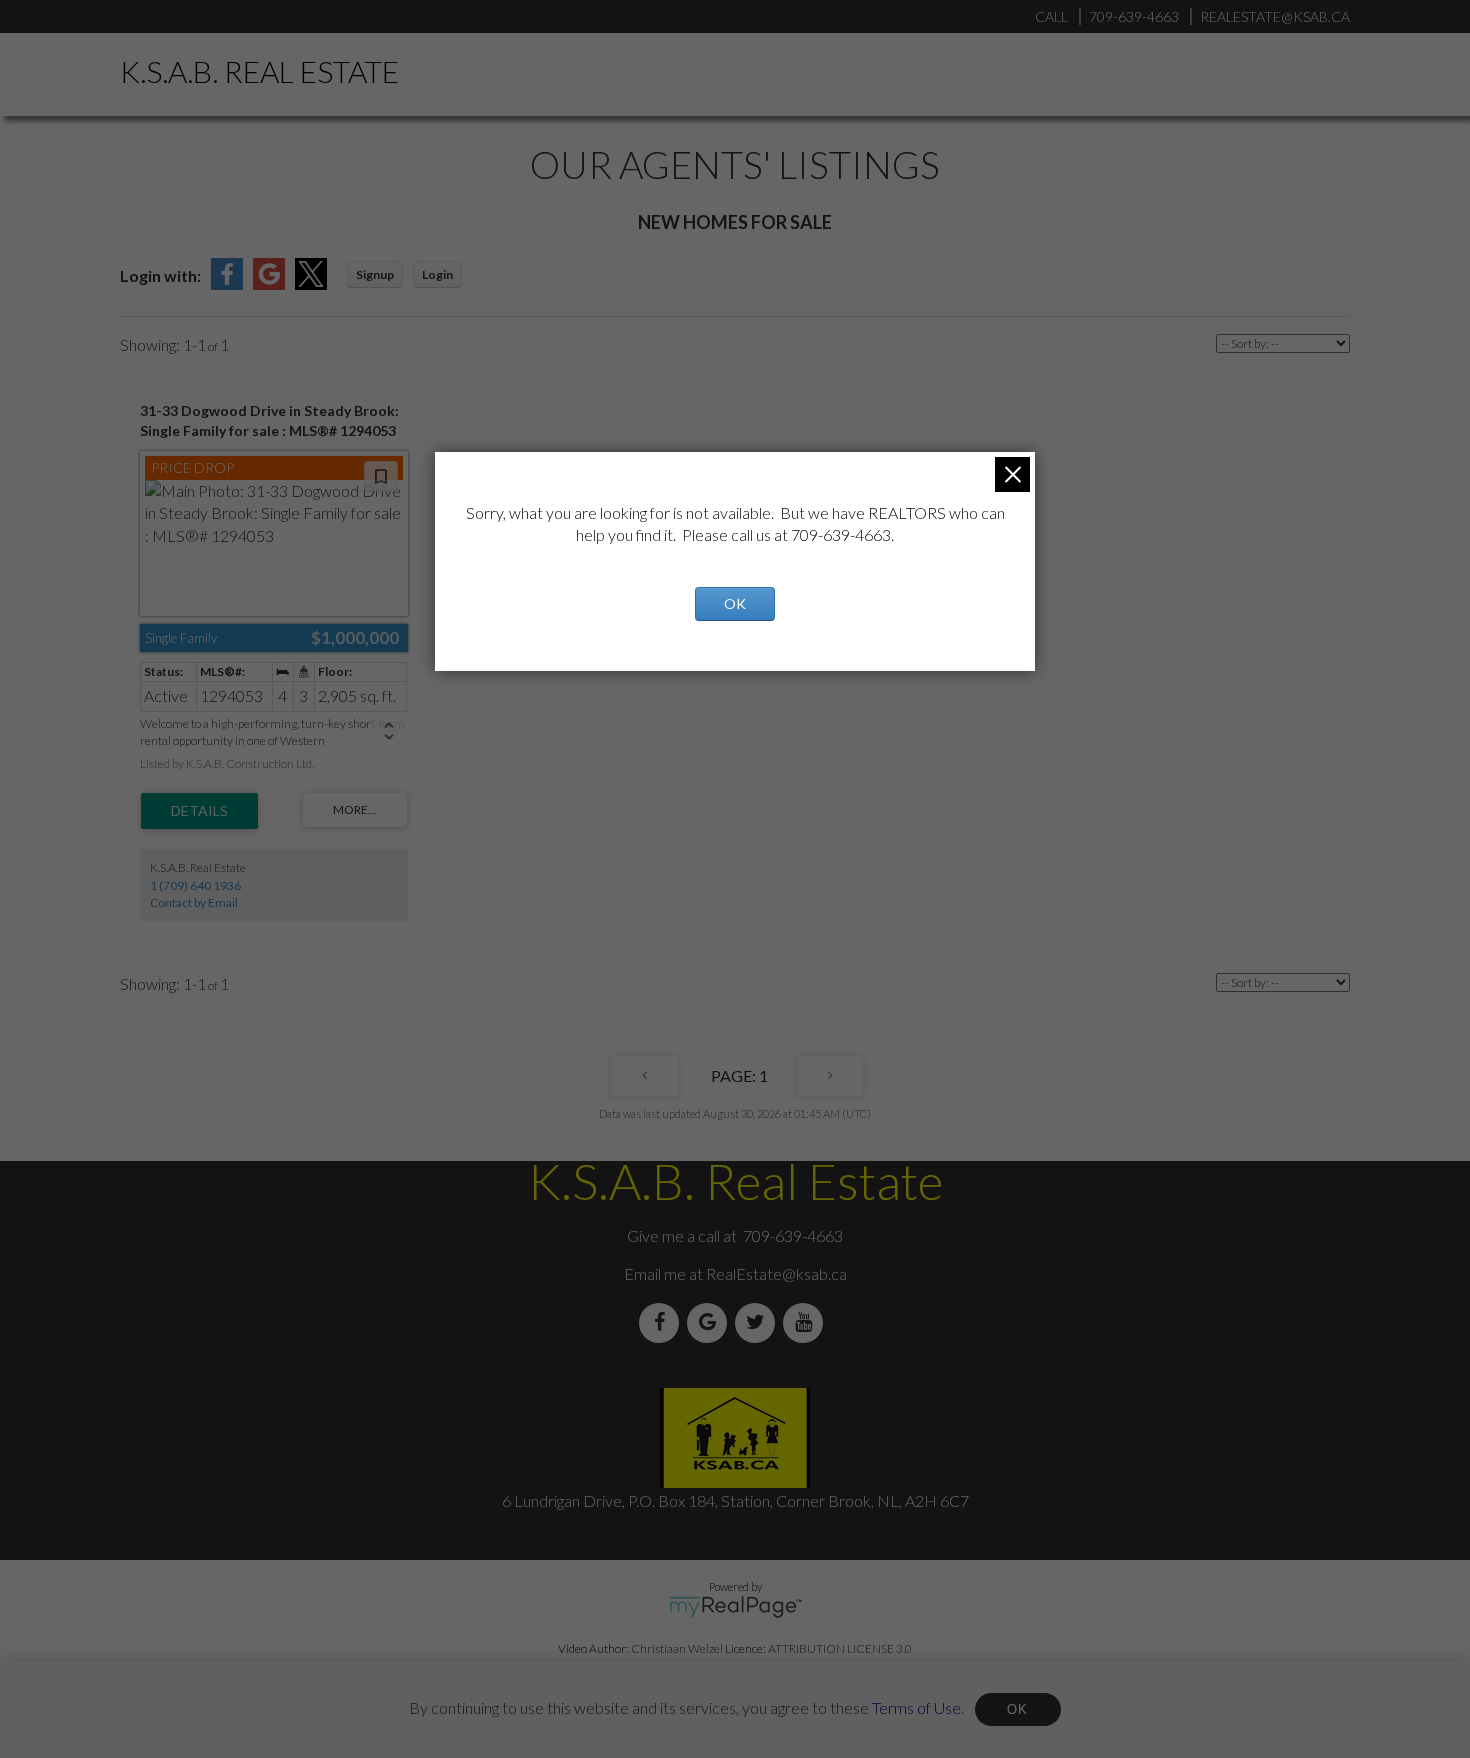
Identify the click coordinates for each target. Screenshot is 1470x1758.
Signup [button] (375, 274)
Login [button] (437, 274)
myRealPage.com (735, 1607)
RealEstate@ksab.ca (776, 1273)
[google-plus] (711, 1322)
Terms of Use (916, 1706)
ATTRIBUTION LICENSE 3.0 (840, 1648)
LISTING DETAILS (199, 811)
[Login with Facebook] (227, 283)
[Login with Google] (269, 283)
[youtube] (807, 1322)
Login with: (160, 275)
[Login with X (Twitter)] (311, 283)
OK (1018, 1709)
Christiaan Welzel (677, 1648)
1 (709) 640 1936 (195, 885)
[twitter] (759, 1322)
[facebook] (663, 1322)
